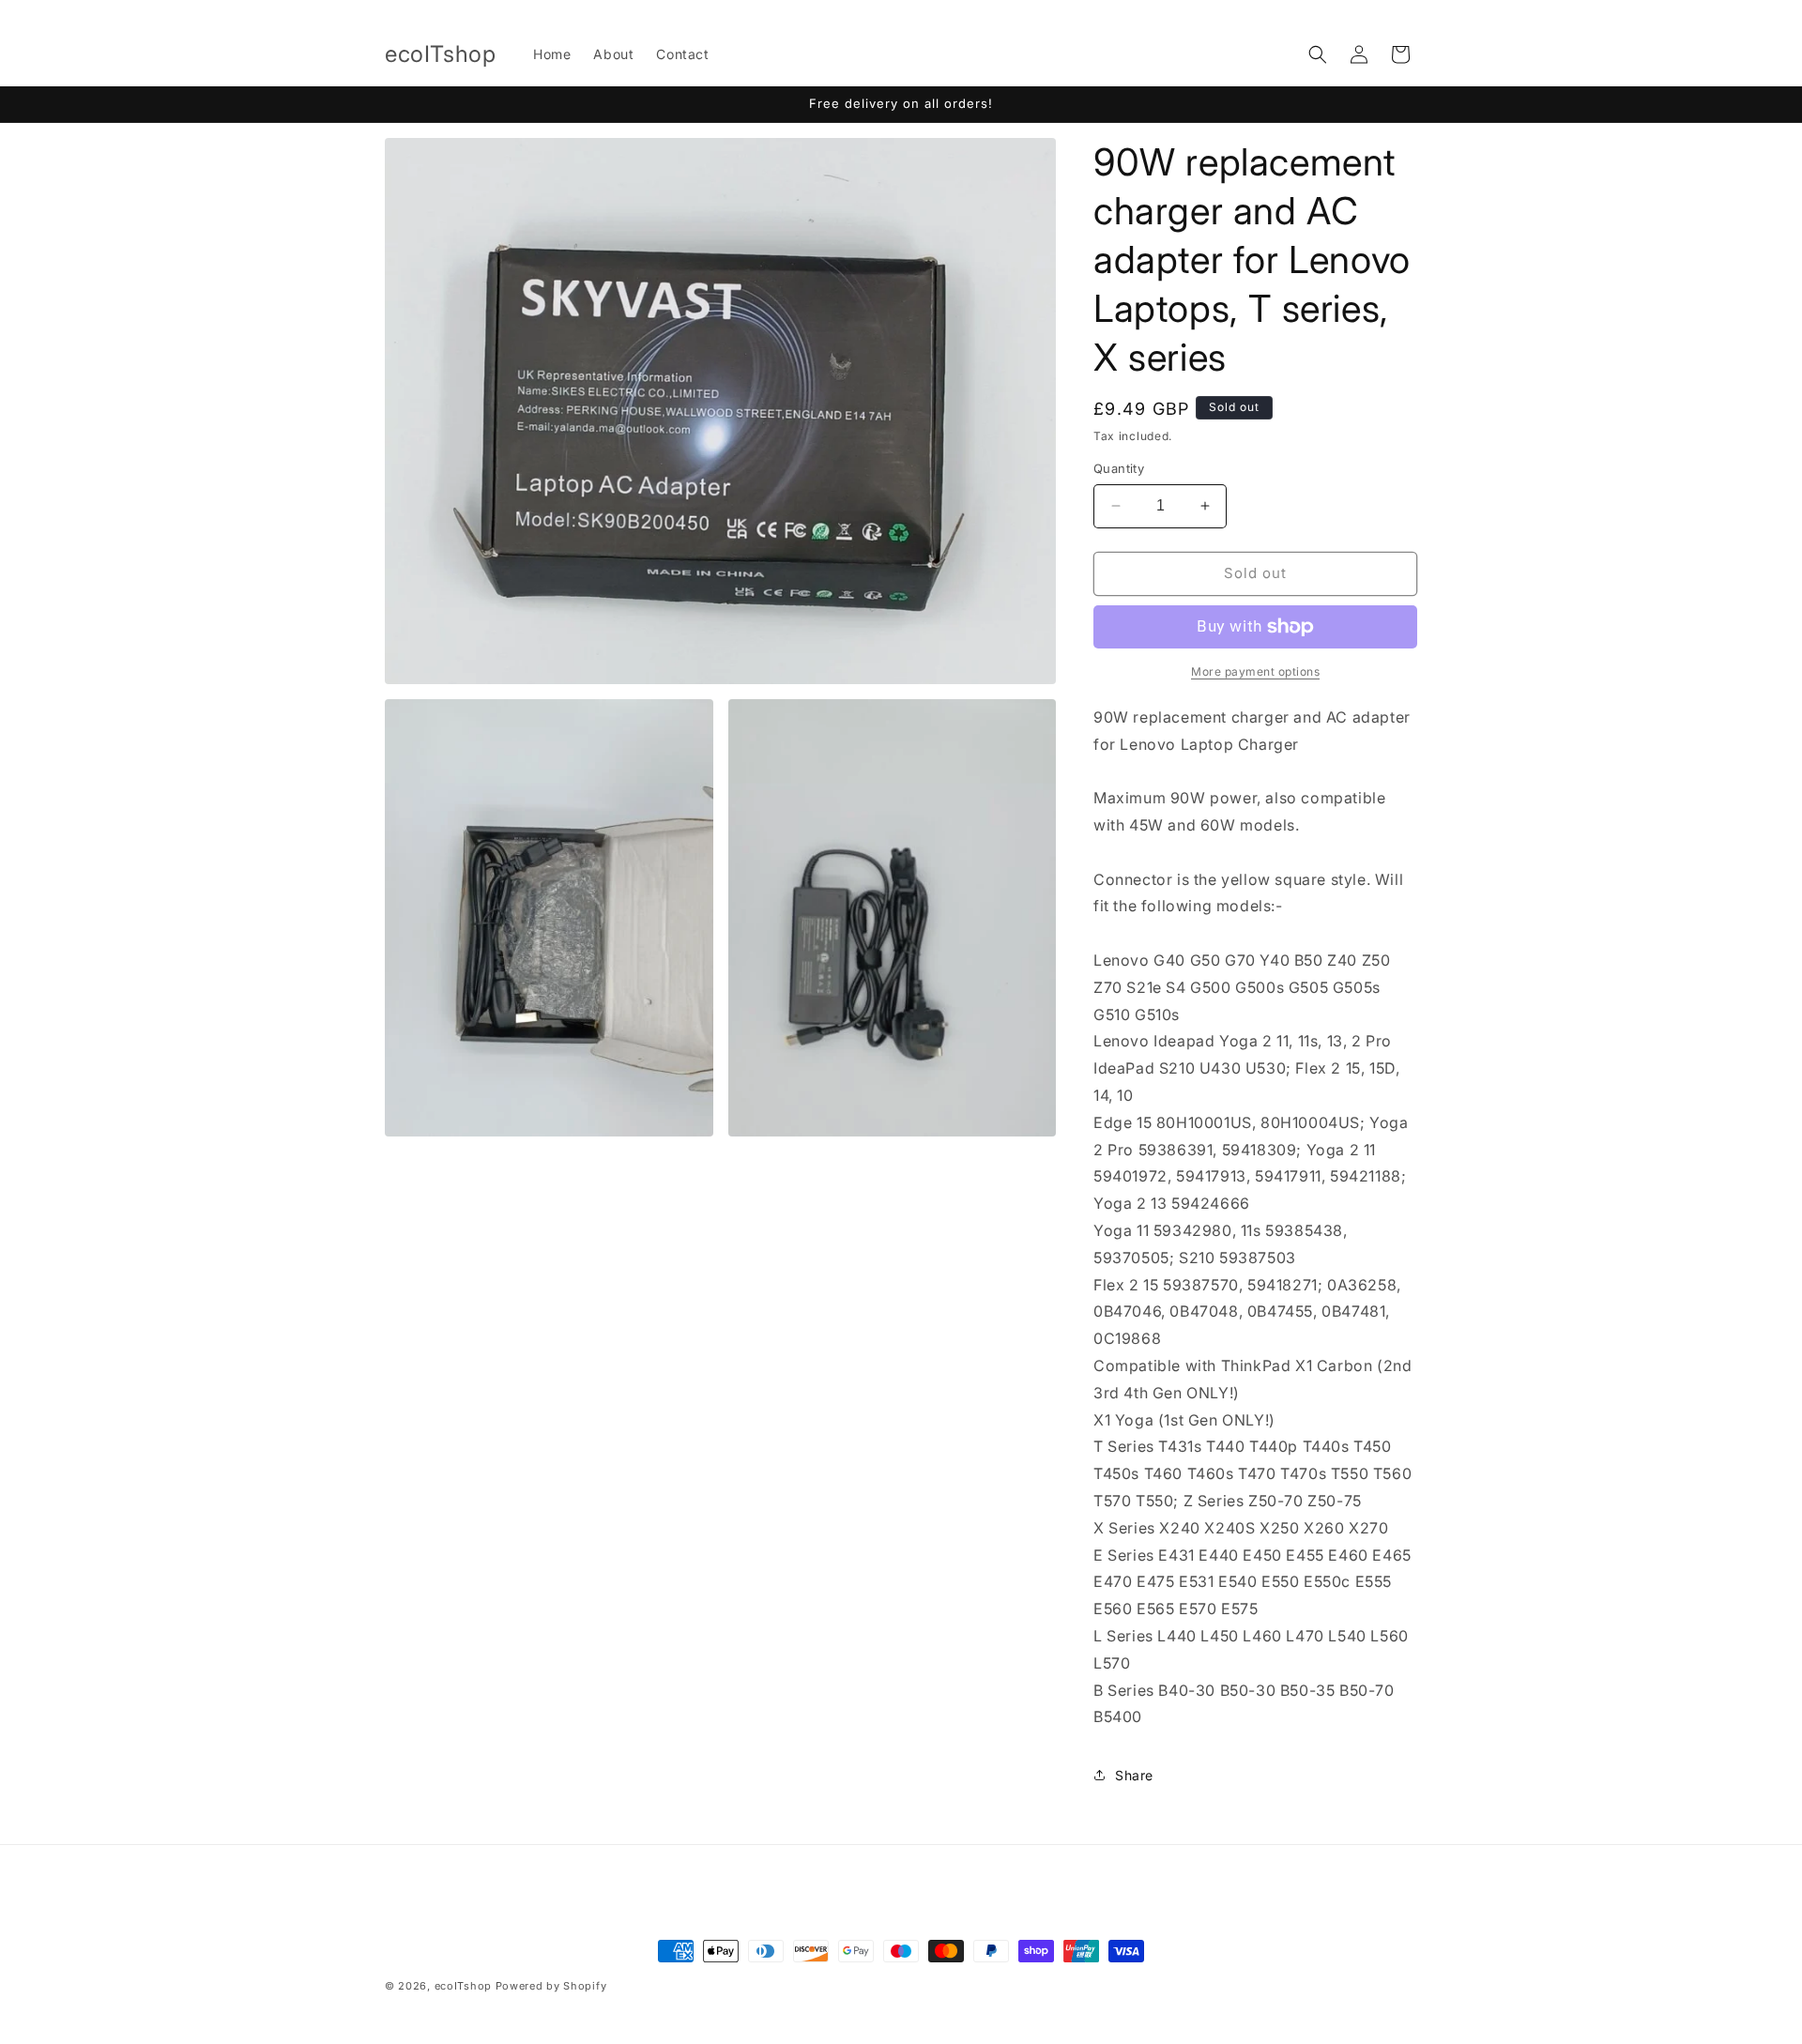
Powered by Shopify (551, 1986)
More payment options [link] (1255, 671)
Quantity (1119, 468)
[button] (1318, 54)
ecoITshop (463, 1986)
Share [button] (1134, 1775)
